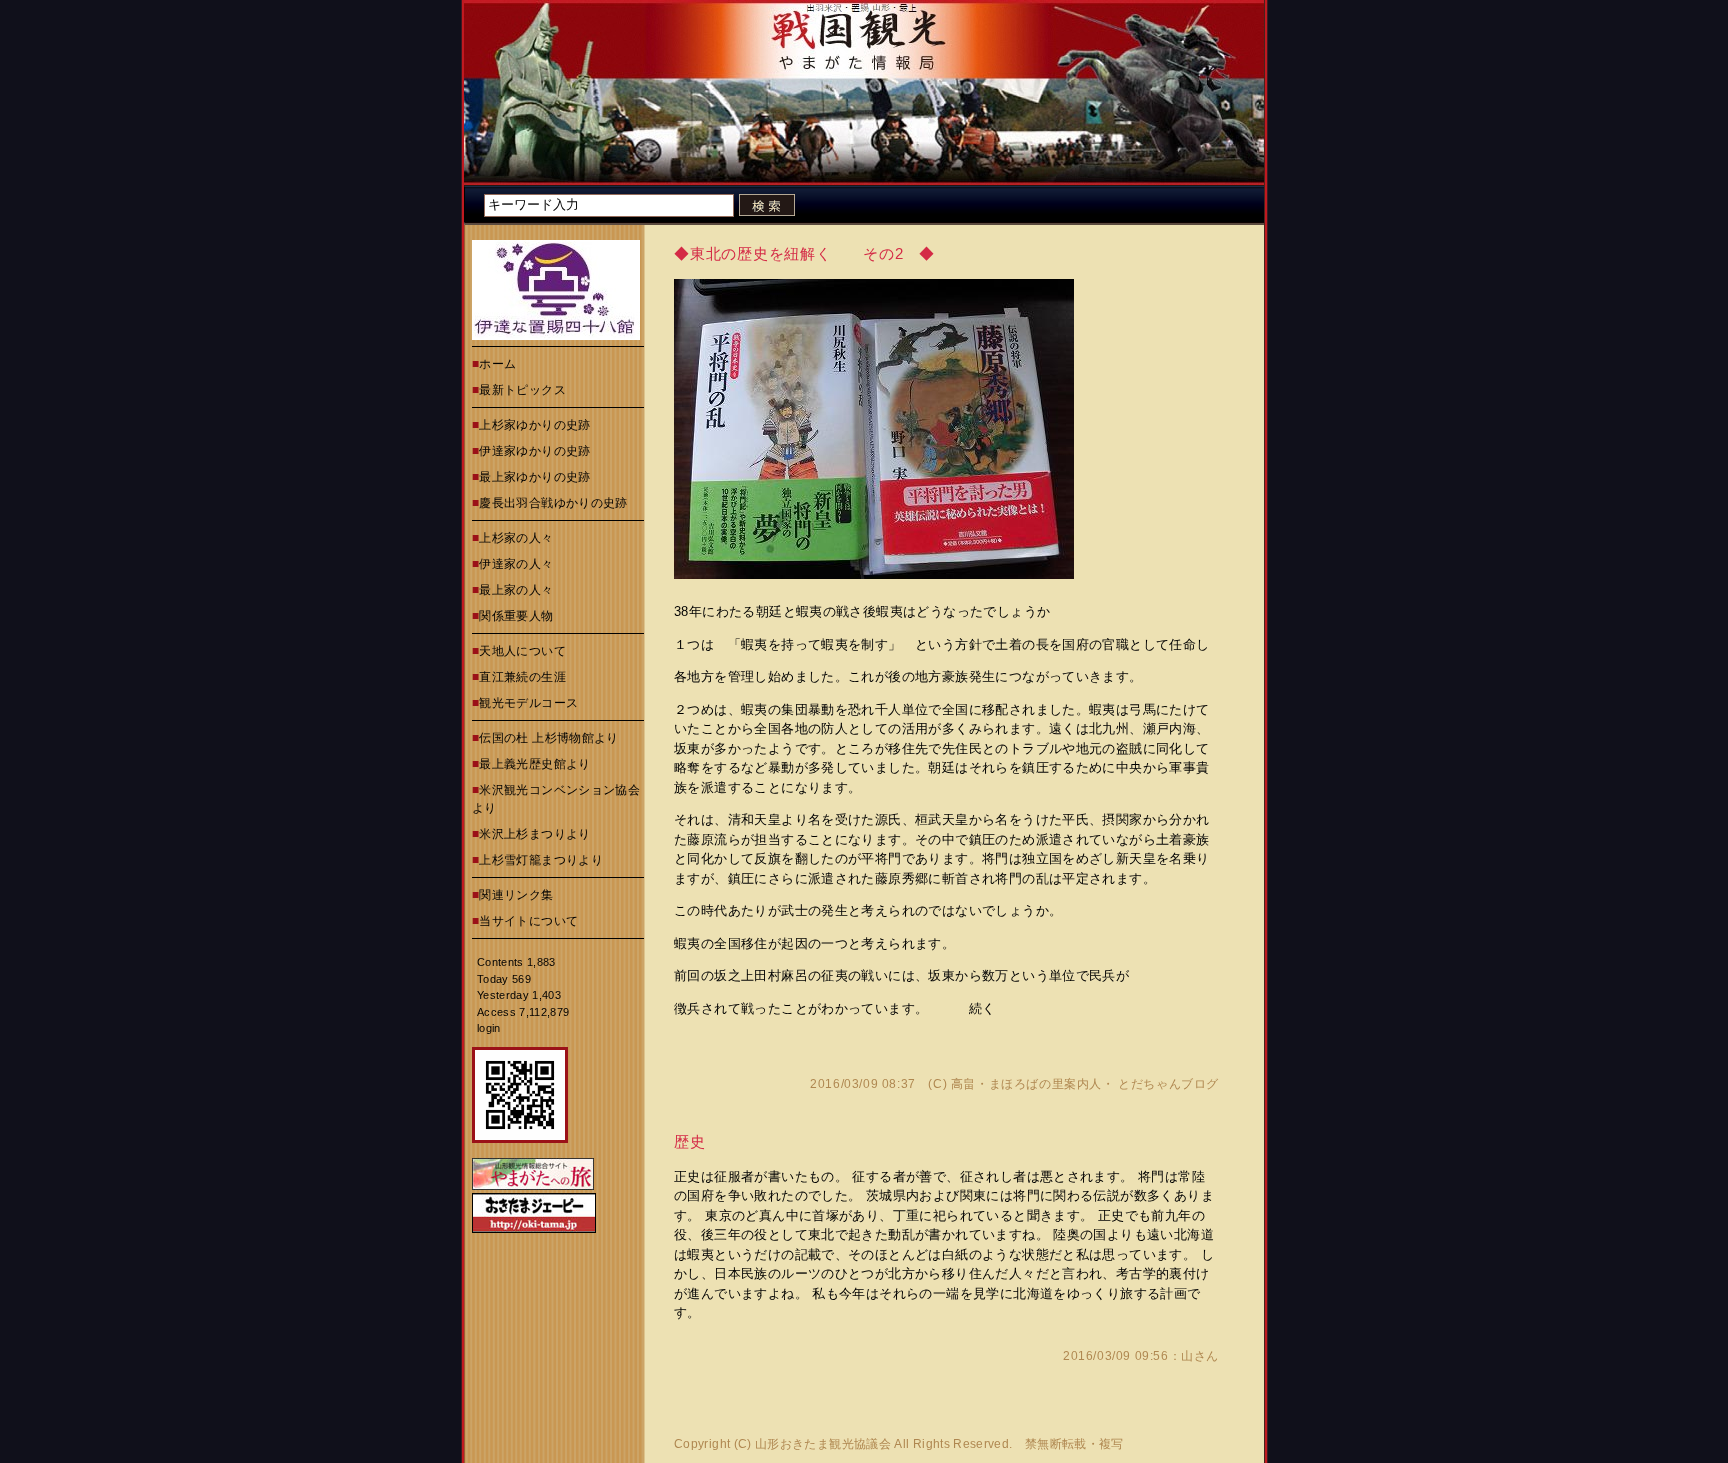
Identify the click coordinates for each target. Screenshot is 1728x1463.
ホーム (497, 364)
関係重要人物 (516, 616)
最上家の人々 (516, 590)
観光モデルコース (528, 703)
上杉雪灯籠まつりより (541, 860)
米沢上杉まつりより (534, 834)
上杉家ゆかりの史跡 (534, 425)
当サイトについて (528, 921)
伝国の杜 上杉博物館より (548, 738)
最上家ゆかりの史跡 (534, 477)
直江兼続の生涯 (522, 677)
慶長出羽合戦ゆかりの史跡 (553, 503)
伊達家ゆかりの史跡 (534, 451)
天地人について (522, 651)
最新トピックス (522, 390)
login (489, 1028)
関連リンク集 (516, 895)
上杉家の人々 (516, 538)
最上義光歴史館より (534, 764)
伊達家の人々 (516, 564)
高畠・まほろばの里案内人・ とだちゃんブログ (1085, 1084)
